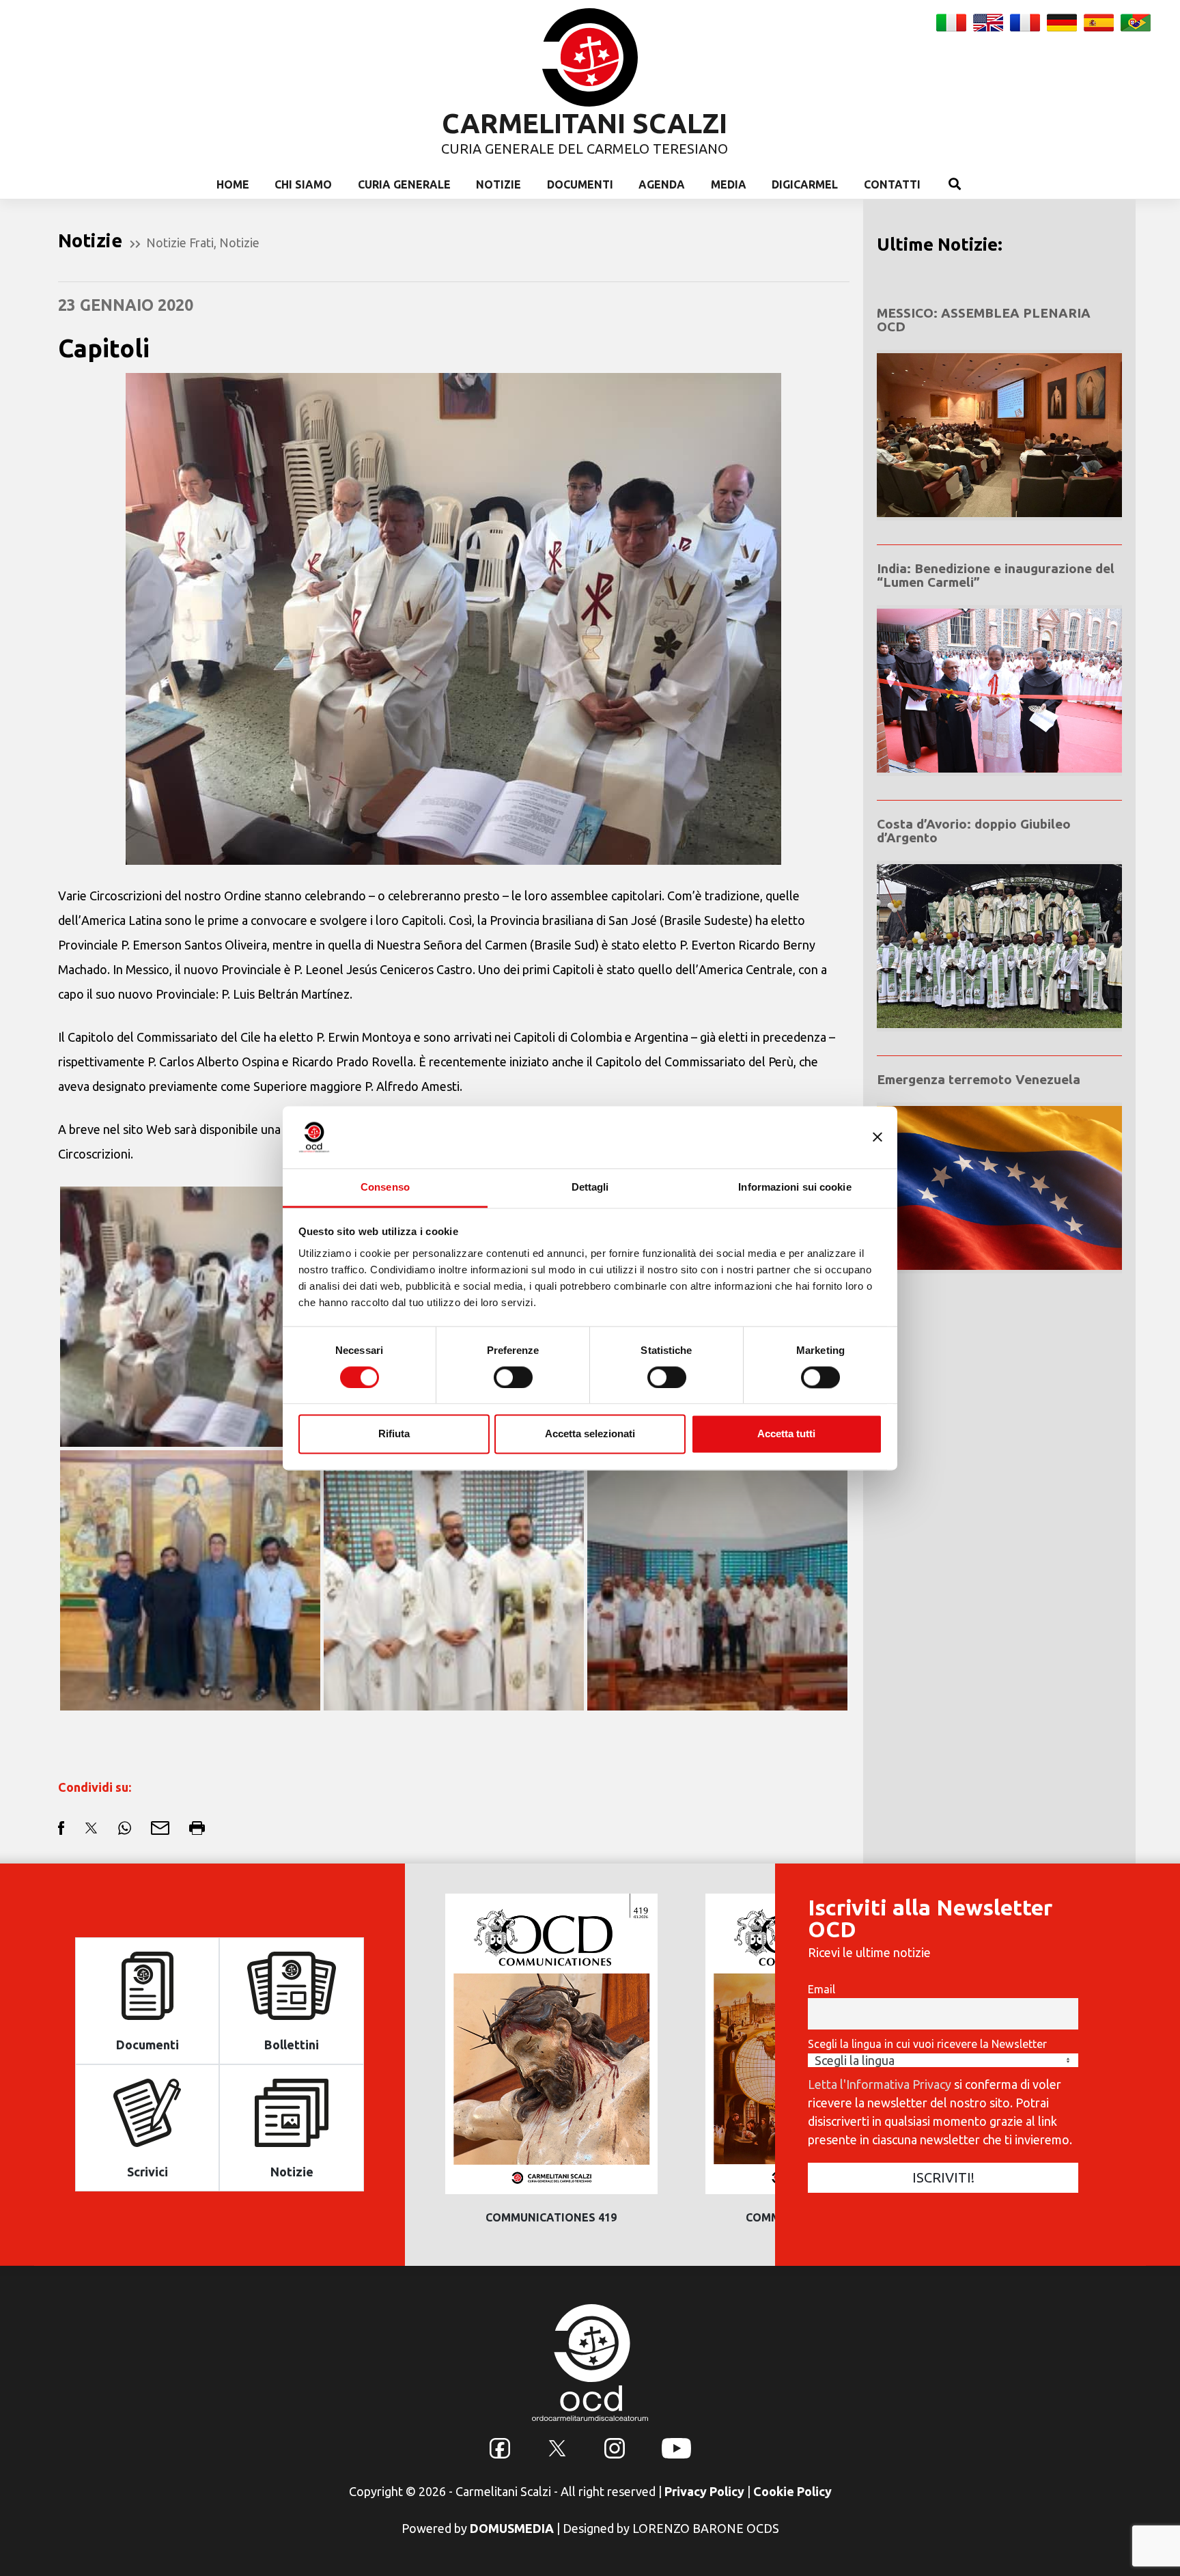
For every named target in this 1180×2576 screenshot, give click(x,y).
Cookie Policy (792, 2491)
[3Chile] (190, 1579)
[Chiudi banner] (877, 1137)
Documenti (580, 184)
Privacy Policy (704, 2491)
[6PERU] (190, 1315)
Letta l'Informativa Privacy (880, 2084)
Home (233, 184)
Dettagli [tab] (590, 1187)
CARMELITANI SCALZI (585, 123)
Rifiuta (394, 1434)
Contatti (892, 184)
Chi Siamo (303, 184)
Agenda (662, 184)
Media (729, 184)
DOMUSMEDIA (512, 2528)
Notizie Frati (180, 243)
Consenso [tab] (385, 1187)
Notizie (498, 184)
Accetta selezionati (590, 1434)
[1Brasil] (454, 1579)
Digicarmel (805, 184)
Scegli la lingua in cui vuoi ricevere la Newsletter (927, 2044)
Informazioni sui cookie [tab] (795, 1187)
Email (821, 1989)
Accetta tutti (786, 1434)
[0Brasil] (717, 1579)
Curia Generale (404, 184)
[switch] (513, 1377)
